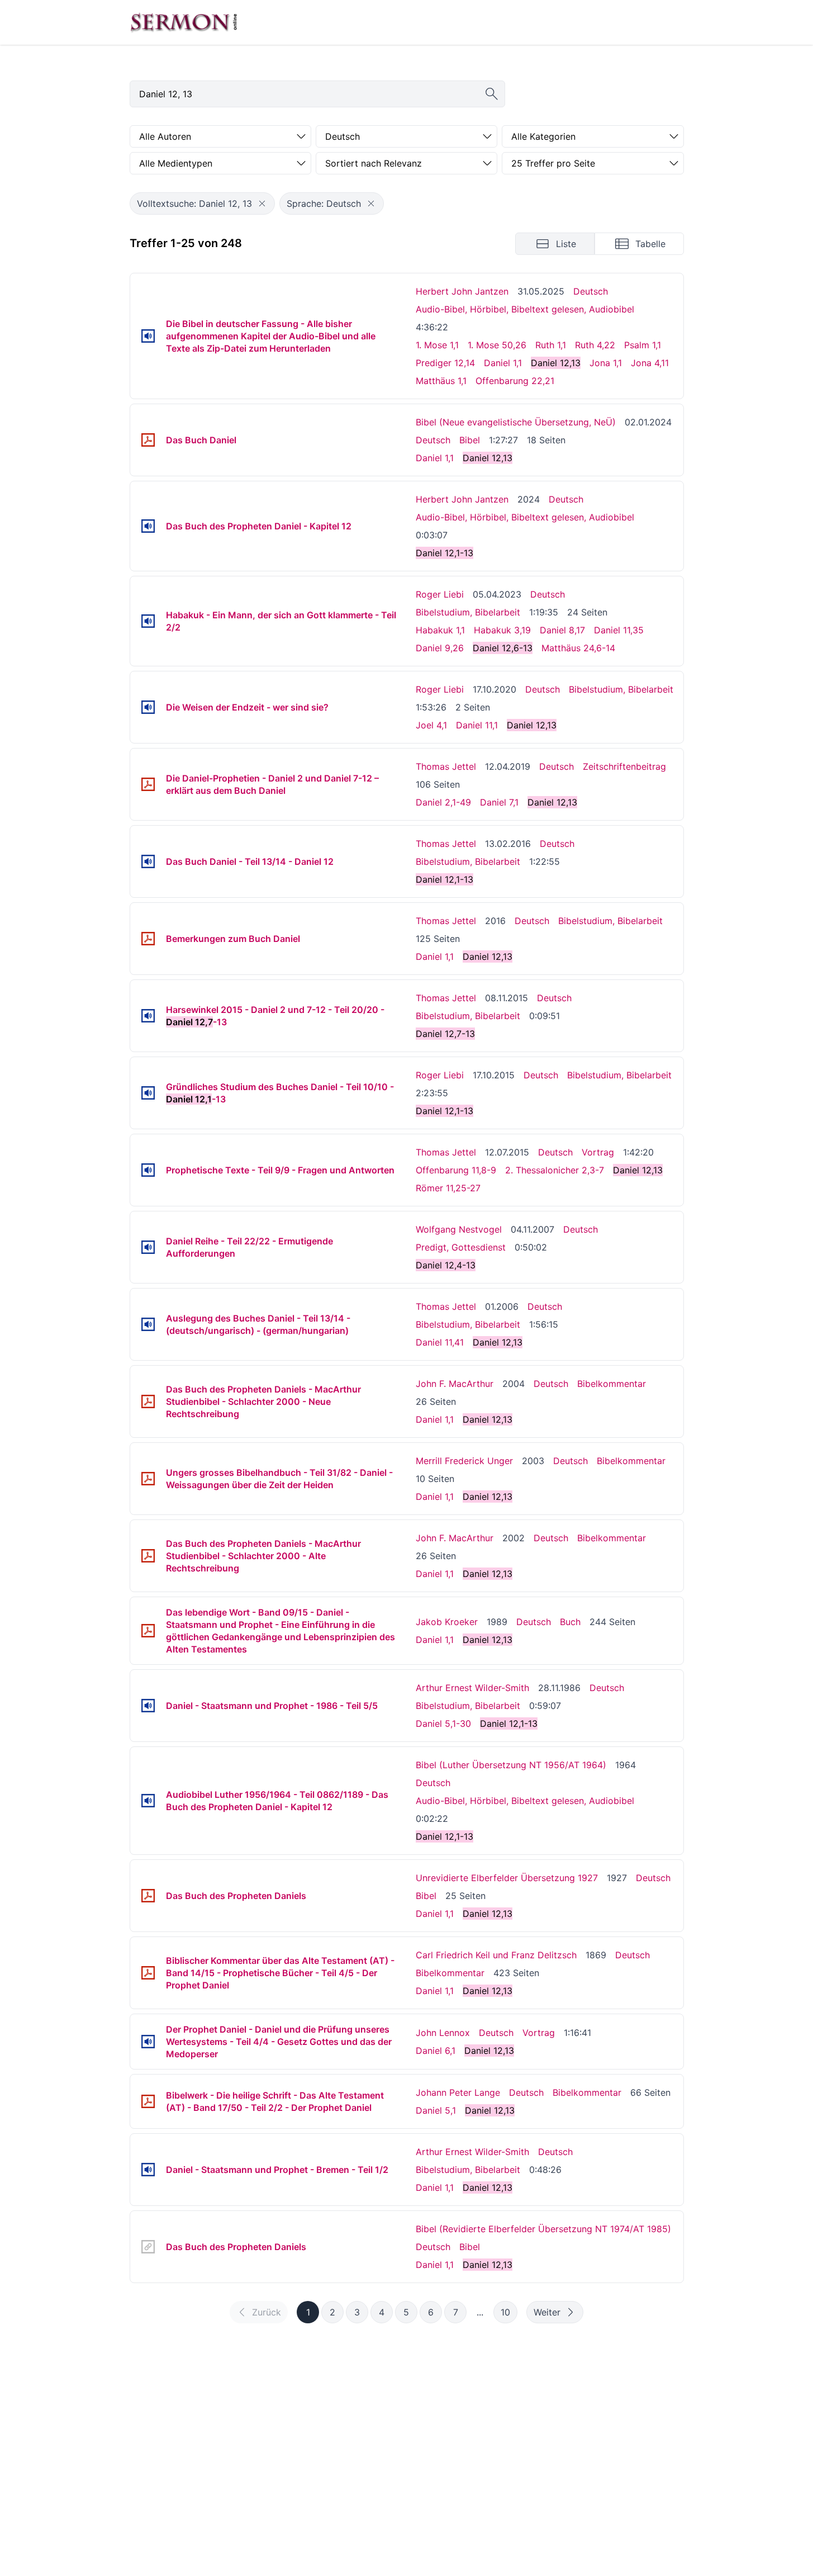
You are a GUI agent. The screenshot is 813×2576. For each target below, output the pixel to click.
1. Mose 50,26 (497, 345)
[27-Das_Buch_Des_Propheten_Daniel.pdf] (148, 440)
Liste (566, 244)
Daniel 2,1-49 (443, 802)
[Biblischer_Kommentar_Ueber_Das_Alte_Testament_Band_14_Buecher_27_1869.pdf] (148, 1973)
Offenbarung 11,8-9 (456, 1170)
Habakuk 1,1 (440, 630)
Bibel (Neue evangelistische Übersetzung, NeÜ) (516, 422)
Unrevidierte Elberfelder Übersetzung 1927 (507, 1878)
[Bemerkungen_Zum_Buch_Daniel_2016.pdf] (148, 939)
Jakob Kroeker (447, 1622)
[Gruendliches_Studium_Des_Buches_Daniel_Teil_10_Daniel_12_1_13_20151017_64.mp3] (148, 1093)
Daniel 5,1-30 (443, 1723)
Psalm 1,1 (643, 345)
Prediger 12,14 (445, 363)
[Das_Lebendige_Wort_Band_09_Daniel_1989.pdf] (148, 1631)
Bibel (470, 440)
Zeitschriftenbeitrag (624, 766)
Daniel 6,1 (436, 2051)
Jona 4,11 (650, 363)
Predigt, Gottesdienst (461, 1247)
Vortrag (598, 1152)
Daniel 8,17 (562, 630)
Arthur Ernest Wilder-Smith (472, 1688)
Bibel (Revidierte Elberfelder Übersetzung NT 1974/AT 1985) (543, 2229)
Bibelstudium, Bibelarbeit (468, 612)
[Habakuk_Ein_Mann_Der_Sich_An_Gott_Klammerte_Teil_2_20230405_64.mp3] (148, 621)
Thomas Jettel (446, 766)
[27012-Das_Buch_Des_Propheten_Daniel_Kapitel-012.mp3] (148, 526)
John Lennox (443, 2033)
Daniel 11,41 (440, 1342)
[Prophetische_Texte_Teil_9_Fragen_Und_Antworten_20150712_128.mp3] (148, 1170)
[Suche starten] (492, 94)
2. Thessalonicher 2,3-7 (555, 1170)
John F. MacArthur (455, 1384)
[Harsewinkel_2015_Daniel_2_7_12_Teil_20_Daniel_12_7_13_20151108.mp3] (148, 1016)
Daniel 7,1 (499, 802)
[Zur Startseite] (184, 22)
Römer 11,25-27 (448, 1188)
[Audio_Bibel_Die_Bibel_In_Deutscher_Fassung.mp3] (148, 336)
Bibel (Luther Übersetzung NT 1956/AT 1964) (511, 1765)
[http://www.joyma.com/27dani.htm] (148, 2247)
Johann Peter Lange (458, 2092)
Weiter (547, 2312)
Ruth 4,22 (595, 345)
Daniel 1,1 (503, 363)
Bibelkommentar (612, 1384)
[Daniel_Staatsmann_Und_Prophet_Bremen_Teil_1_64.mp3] (148, 2170)
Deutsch (591, 291)
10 (505, 2312)
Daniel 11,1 (477, 725)
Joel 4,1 (431, 725)
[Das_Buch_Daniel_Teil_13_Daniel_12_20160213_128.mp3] (148, 861)
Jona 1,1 (606, 363)
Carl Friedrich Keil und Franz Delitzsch (496, 1955)
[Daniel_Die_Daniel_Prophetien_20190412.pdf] (148, 784)
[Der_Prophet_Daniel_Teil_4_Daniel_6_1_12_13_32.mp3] (148, 2042)
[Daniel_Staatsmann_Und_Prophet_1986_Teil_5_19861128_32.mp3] (148, 1706)
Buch (570, 1622)
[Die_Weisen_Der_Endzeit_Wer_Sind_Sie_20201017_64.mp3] (148, 707)
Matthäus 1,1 (441, 381)
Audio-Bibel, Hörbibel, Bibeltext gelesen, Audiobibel (525, 309)
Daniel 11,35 (619, 630)
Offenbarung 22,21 (515, 381)
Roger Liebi (440, 594)
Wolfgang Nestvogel (459, 1229)
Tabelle (650, 244)
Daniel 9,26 (440, 648)
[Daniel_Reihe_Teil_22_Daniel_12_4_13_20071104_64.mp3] (148, 1247)
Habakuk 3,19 (502, 630)
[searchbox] (317, 94)
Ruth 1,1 (551, 345)
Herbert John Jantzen (462, 291)
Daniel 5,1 (436, 2110)
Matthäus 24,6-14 (578, 648)
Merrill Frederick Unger (464, 1461)
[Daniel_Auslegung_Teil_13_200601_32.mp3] (148, 1324)
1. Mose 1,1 (437, 345)
